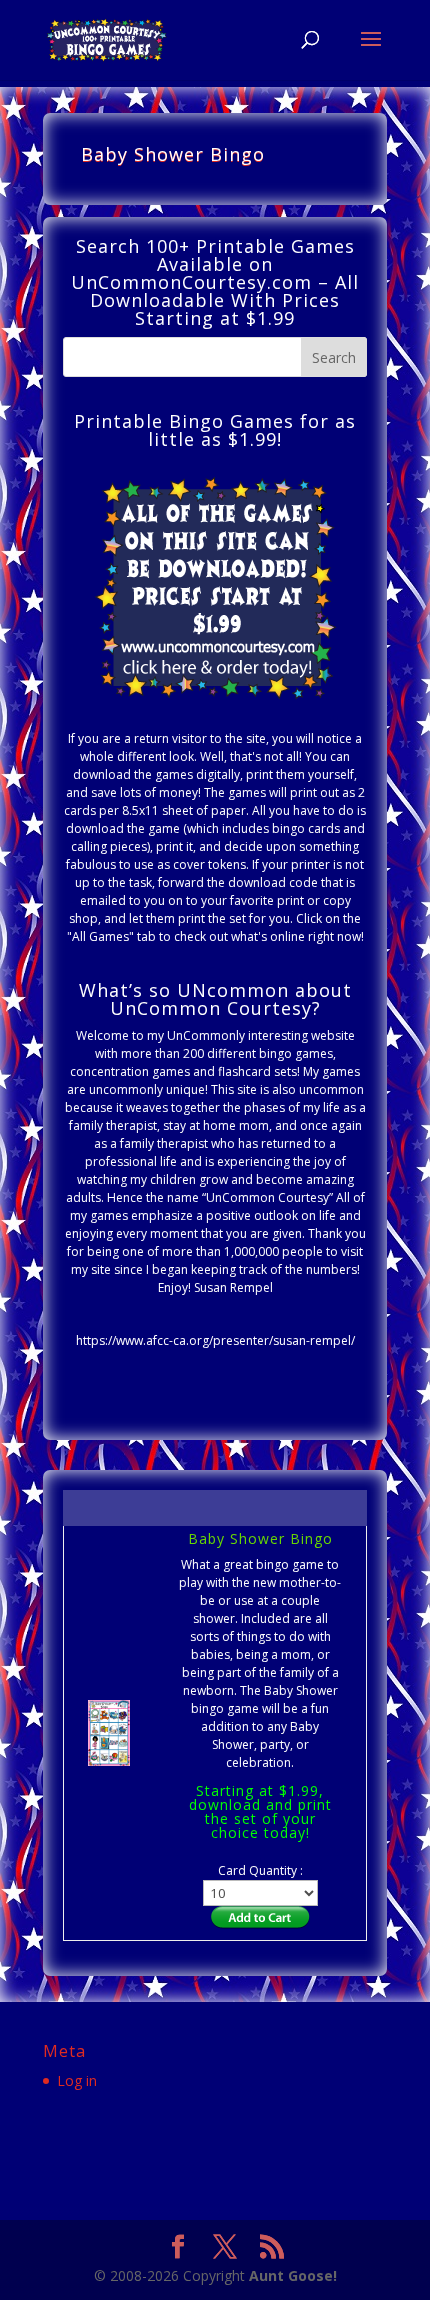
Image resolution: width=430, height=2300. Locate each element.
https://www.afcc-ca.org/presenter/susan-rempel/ (215, 1340)
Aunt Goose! (293, 2275)
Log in (77, 2080)
